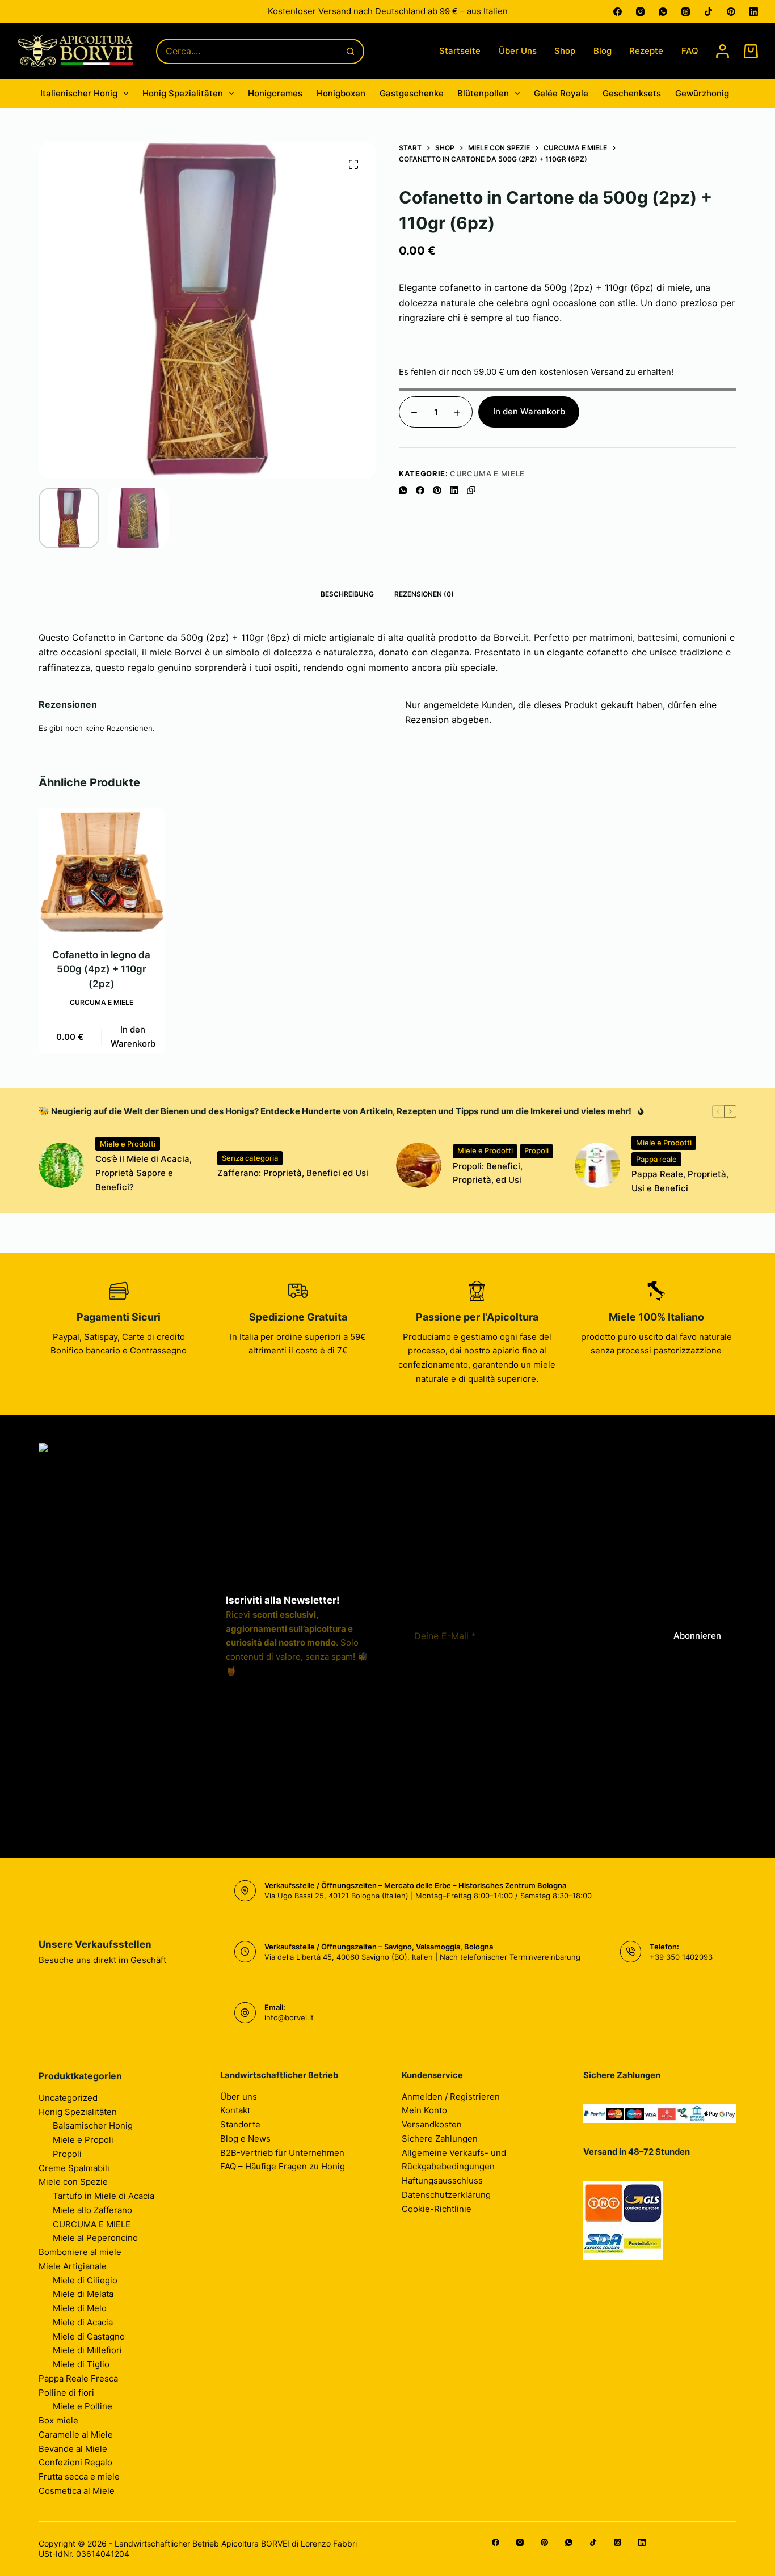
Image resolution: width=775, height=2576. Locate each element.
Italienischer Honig (79, 93)
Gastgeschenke (412, 93)
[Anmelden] (723, 51)
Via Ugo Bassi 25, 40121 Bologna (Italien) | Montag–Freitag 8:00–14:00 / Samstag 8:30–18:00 (428, 1896)
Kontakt (235, 2110)
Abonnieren (697, 1636)
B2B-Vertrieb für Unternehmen (282, 2153)
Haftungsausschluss (442, 2180)
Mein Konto (424, 2110)
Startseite (460, 51)
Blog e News (245, 2139)
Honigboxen (341, 93)
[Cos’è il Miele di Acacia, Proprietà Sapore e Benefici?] (61, 1165)
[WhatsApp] (663, 12)
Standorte (240, 2124)
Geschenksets (632, 93)
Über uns (518, 51)
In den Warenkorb (529, 411)
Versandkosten (432, 2124)
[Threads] (686, 12)
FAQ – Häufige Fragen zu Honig (283, 2166)
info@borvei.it (289, 2017)
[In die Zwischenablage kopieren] (471, 490)
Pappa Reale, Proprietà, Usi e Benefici (680, 1181)
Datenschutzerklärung (446, 2195)
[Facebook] (618, 12)
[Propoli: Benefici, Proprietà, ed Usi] (419, 1165)
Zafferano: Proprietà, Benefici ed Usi (293, 1173)
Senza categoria (250, 1158)
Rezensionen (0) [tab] (424, 594)
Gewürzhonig (702, 93)
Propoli (536, 1150)
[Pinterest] (731, 12)
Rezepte (646, 51)
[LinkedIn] (754, 12)
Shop (565, 51)
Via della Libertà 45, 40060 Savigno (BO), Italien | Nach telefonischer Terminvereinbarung (422, 1957)
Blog (603, 51)
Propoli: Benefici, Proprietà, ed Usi (488, 1173)
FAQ (690, 51)
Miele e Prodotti (128, 1144)
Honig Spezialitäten (183, 93)
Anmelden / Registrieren (451, 2097)
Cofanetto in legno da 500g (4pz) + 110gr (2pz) (102, 969)
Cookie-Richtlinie (437, 2209)
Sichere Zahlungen (440, 2139)
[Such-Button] (350, 51)
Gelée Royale (561, 93)
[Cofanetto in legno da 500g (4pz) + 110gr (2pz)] (102, 871)
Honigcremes (275, 93)
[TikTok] (708, 12)
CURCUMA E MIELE (487, 473)
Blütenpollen (483, 93)
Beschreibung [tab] (347, 594)
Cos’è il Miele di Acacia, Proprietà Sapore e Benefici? (144, 1173)
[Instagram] (640, 12)
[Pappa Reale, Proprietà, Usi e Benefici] (597, 1165)
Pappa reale (656, 1159)
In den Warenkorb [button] (133, 1037)
